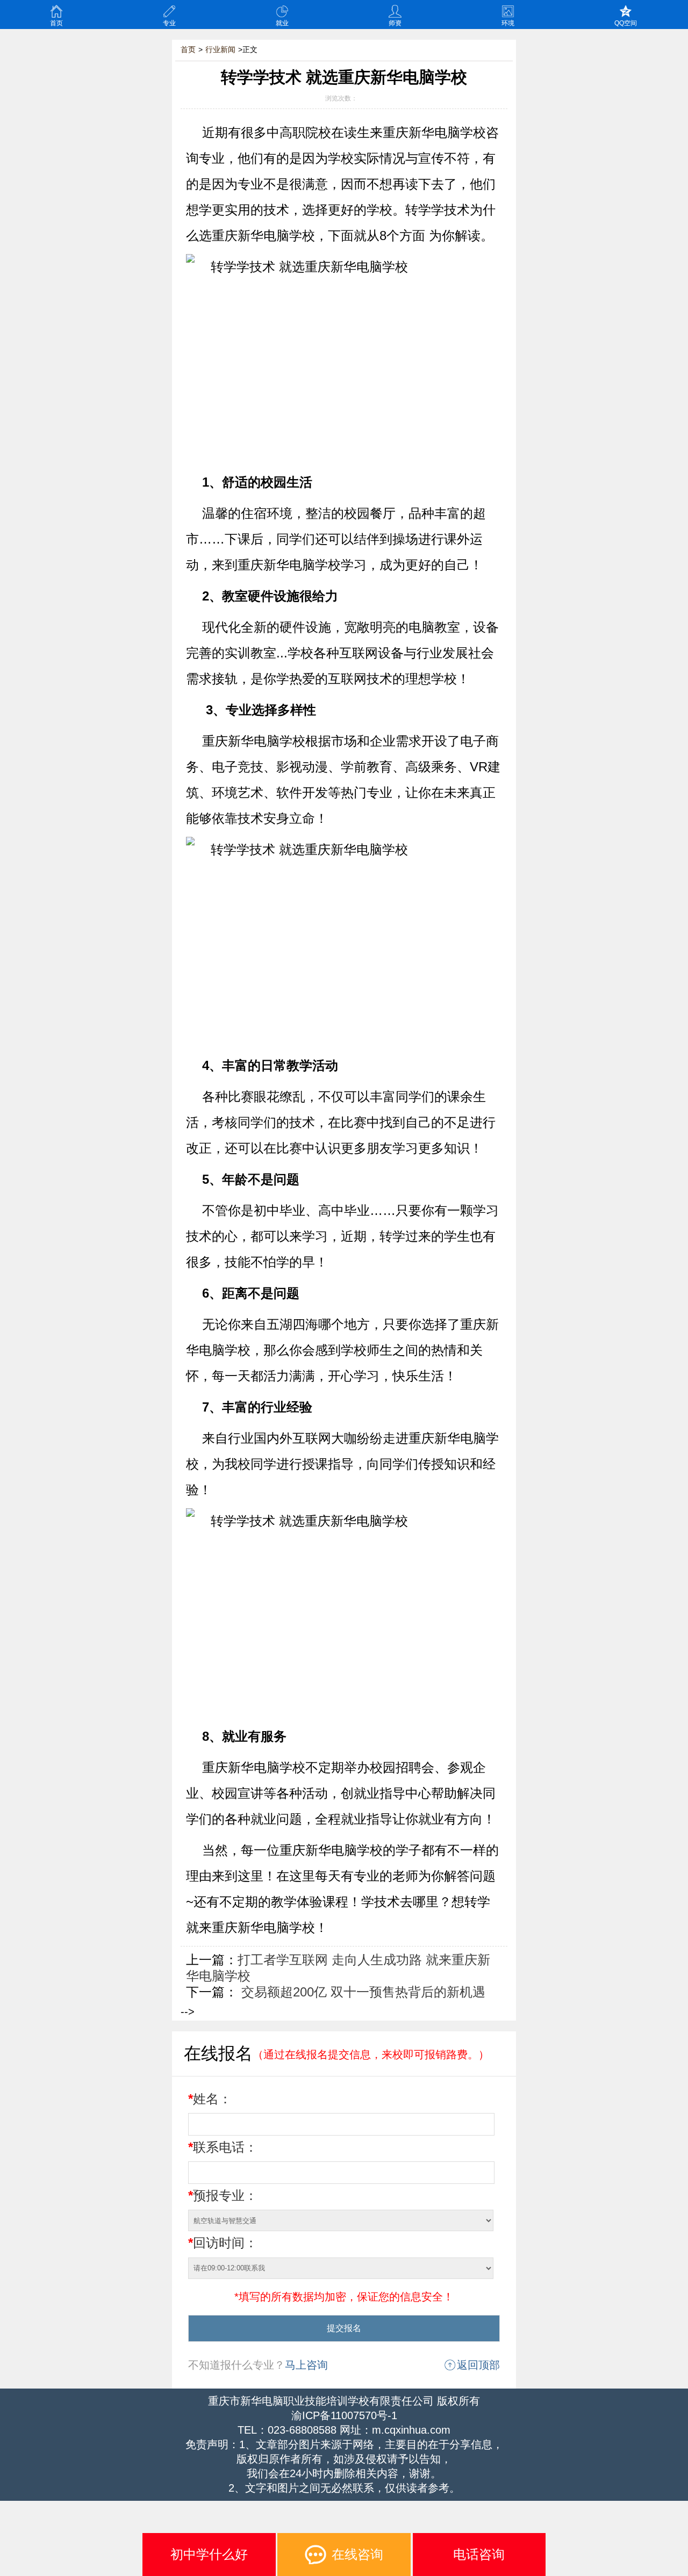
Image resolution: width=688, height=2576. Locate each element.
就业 (282, 23)
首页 (56, 23)
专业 (169, 23)
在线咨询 (357, 2554)
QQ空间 (626, 23)
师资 (395, 23)
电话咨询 (479, 2554)
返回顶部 (478, 2365)
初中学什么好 (209, 2554)
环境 (508, 23)
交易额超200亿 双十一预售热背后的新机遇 (361, 1992)
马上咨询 (306, 2365)
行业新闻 (220, 49)
